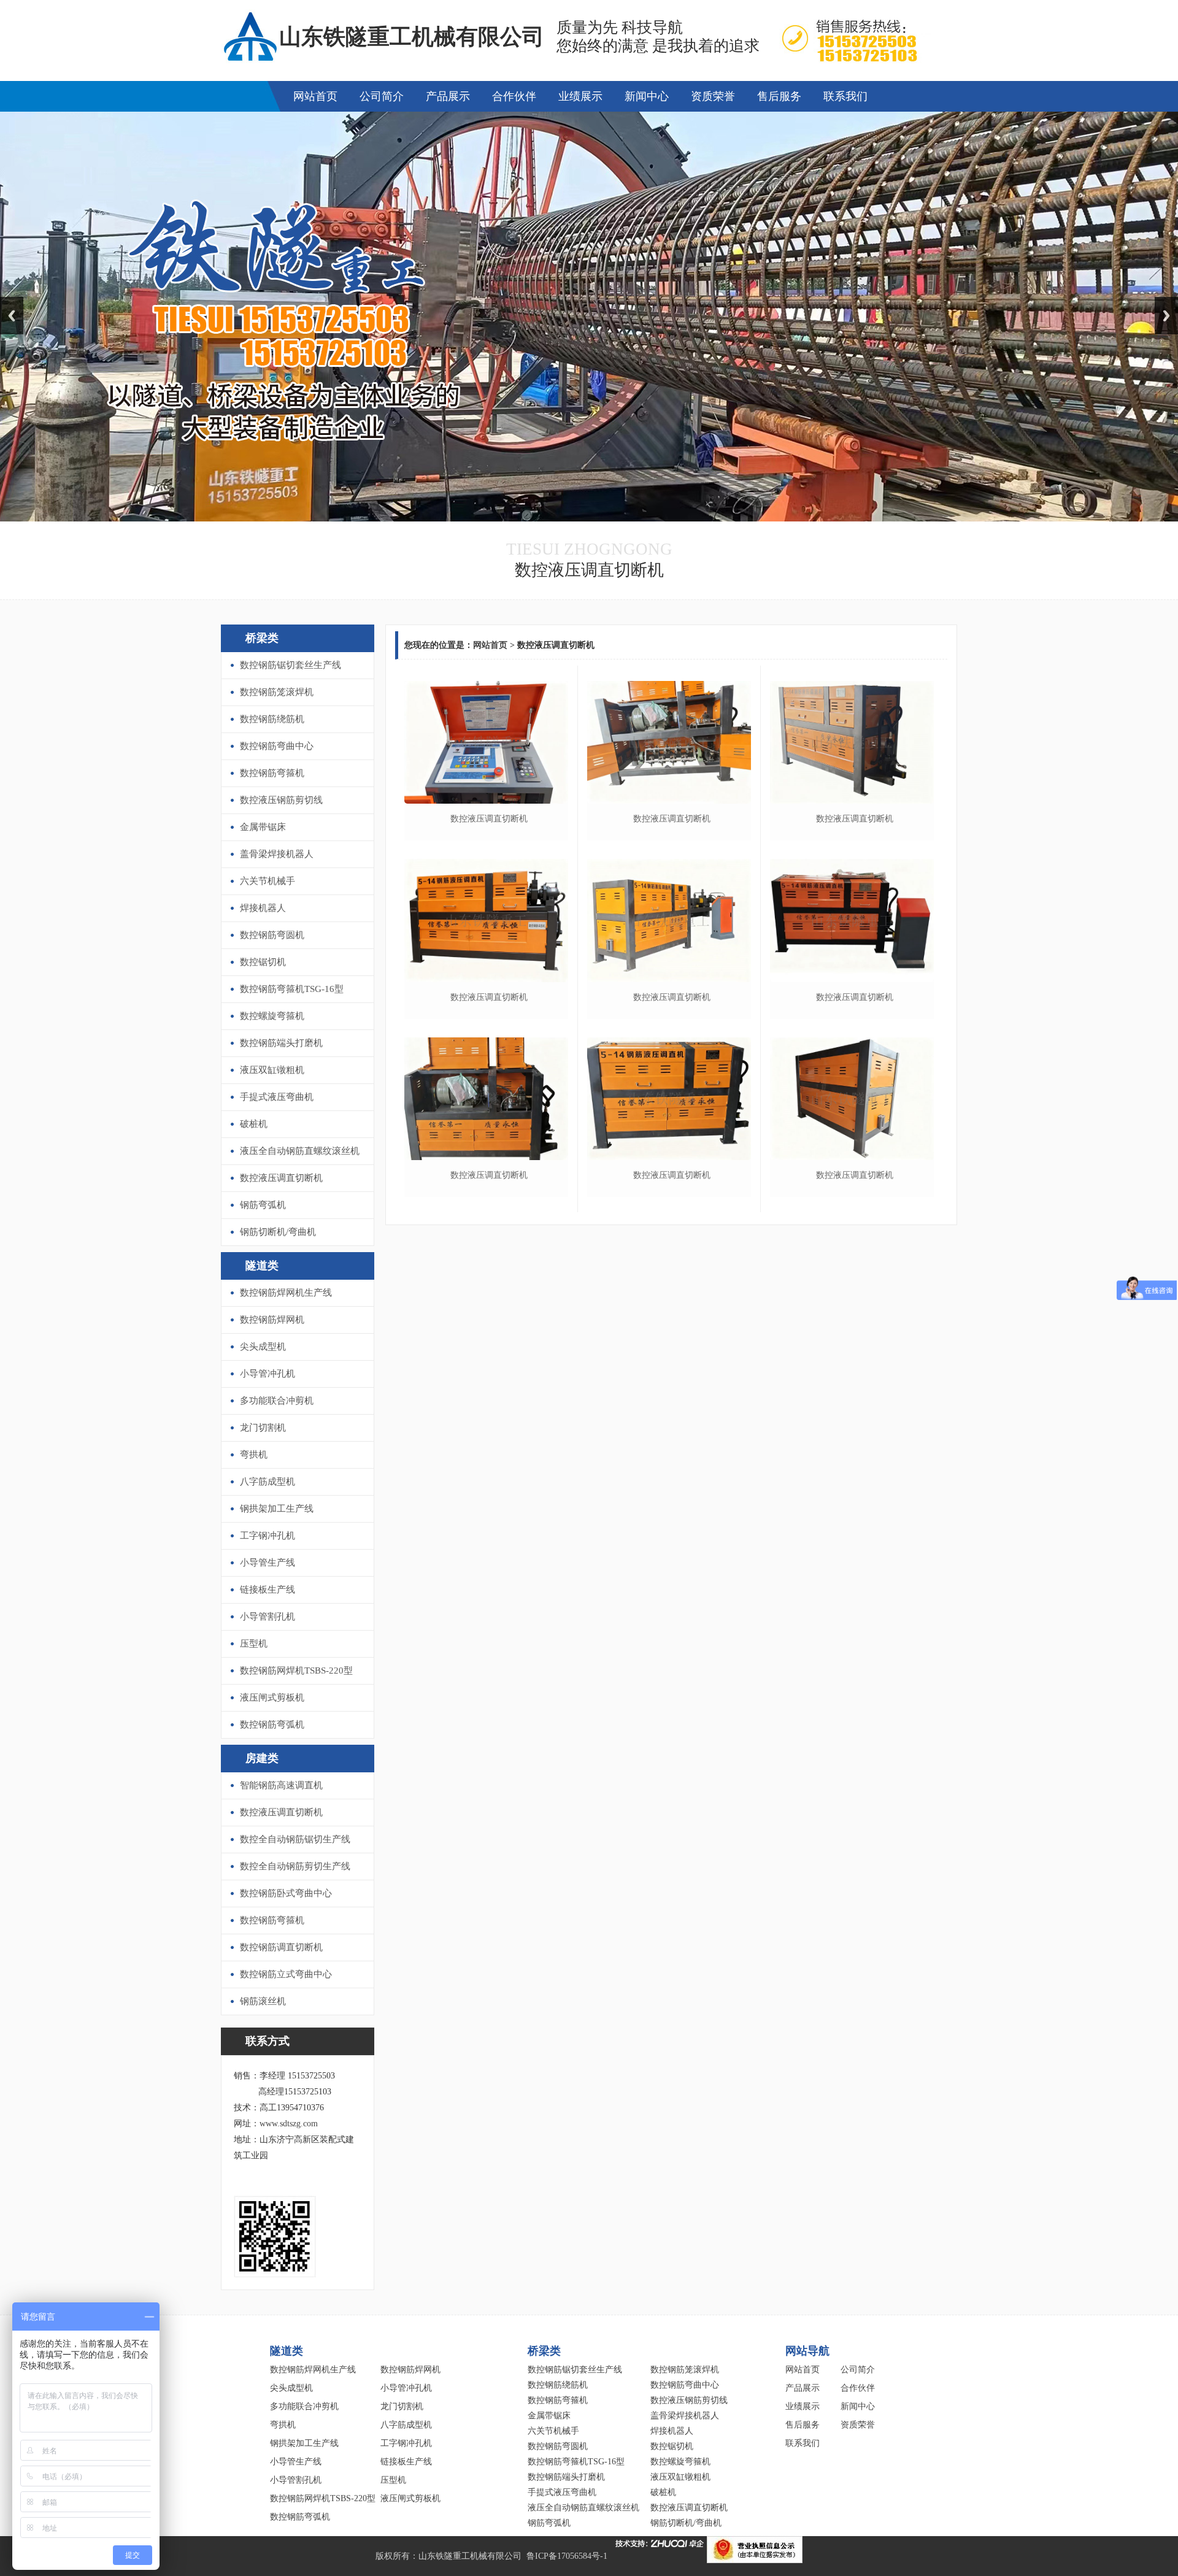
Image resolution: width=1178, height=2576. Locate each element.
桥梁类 (262, 638)
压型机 (254, 1644)
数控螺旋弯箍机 (272, 1016)
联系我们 (845, 96)
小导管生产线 (268, 1563)
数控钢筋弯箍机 (272, 773)
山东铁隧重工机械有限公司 (470, 2556)
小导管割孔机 (268, 1617)
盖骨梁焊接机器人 (277, 854)
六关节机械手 (268, 881)
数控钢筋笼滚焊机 (277, 692)
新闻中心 (647, 96)
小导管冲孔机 (268, 1374)
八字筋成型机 (268, 1482)
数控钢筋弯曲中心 (277, 746)
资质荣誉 (713, 96)
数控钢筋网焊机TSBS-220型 (296, 1671)
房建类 (262, 1758)
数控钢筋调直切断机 (281, 1947)
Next (1166, 316)
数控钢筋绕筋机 (272, 719)
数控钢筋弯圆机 (272, 935)
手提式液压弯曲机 (277, 1097)
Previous (12, 316)
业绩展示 (580, 96)
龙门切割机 (263, 1428)
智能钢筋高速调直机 (281, 1785)
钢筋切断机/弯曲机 (278, 1232)
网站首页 (315, 96)
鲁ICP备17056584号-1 (567, 2556)
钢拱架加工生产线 (277, 1509)
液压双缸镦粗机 (272, 1070)
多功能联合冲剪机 (277, 1401)
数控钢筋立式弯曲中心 (286, 1974)
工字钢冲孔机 (268, 1536)
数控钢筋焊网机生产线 (286, 1293)
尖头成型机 (263, 1347)
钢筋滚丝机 (263, 2001)
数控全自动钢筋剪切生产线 (295, 1866)
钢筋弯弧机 (263, 1205)
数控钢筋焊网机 (272, 1320)
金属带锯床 (263, 827)
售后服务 (779, 96)
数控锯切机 (263, 962)
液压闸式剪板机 (272, 1697)
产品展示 (448, 96)
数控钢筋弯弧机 (272, 1724)
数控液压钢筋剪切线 (281, 800)
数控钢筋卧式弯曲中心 (286, 1893)
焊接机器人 (263, 908)
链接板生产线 (268, 1590)
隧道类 (262, 1266)
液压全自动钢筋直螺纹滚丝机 (300, 1151)
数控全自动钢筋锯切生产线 (295, 1839)
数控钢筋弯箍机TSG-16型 (292, 989)
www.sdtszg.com (289, 2124)
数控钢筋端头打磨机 (281, 1043)
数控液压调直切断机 (281, 1178)
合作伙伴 (514, 96)
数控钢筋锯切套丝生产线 (291, 665)
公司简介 (382, 96)
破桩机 (254, 1124)
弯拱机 (254, 1455)
